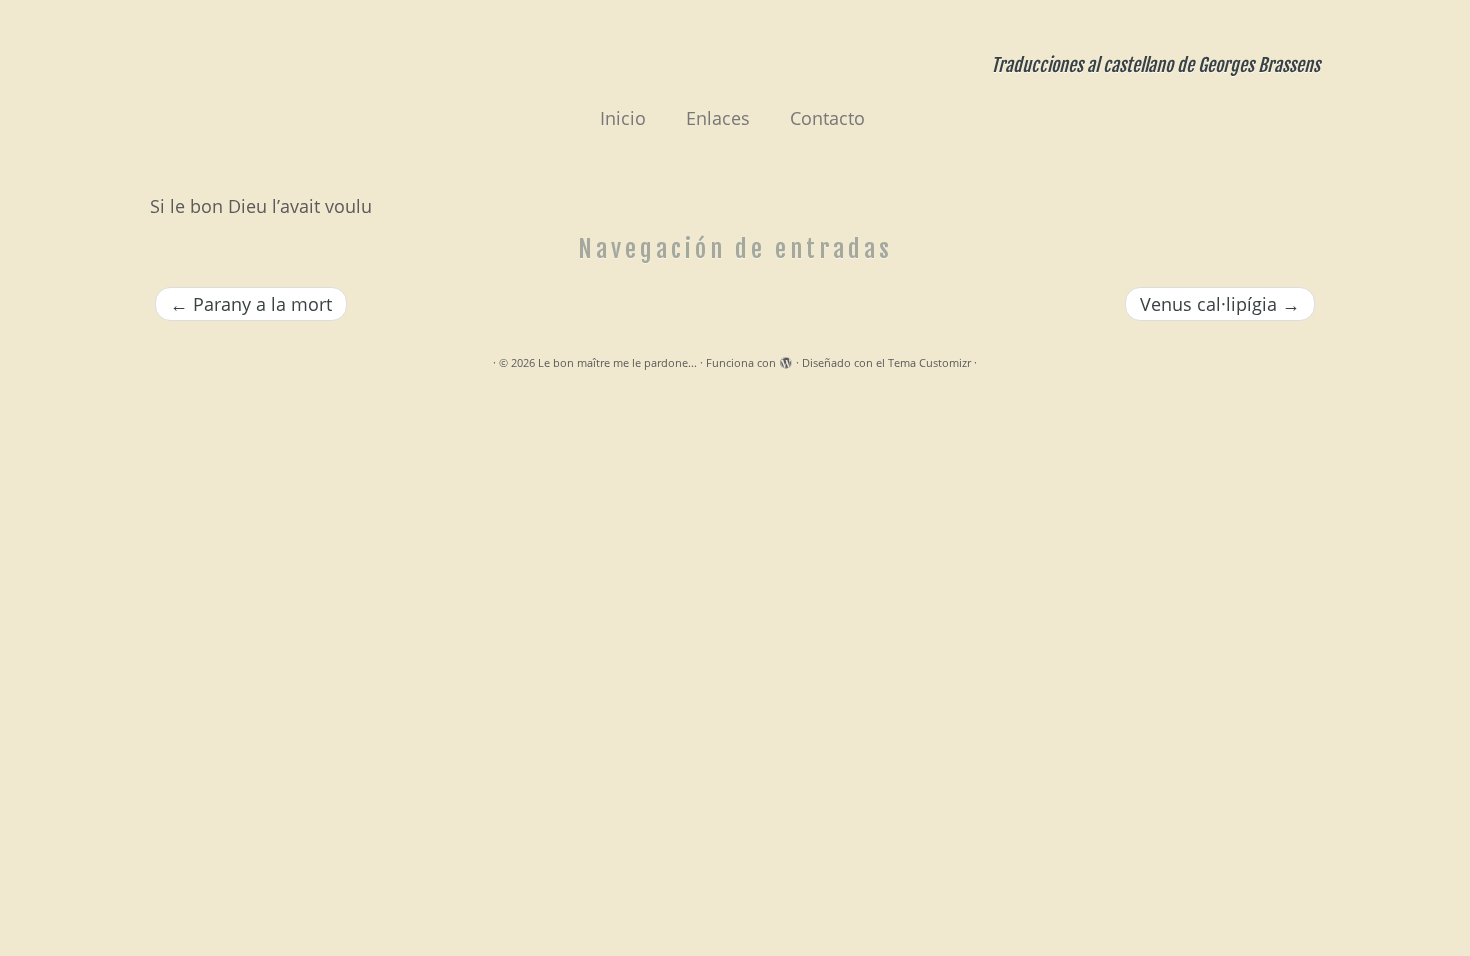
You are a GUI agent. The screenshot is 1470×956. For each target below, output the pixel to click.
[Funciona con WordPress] (786, 359)
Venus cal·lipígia (1220, 304)
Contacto (827, 118)
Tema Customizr (929, 362)
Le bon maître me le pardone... (617, 362)
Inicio (623, 118)
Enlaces (718, 118)
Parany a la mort (251, 304)
